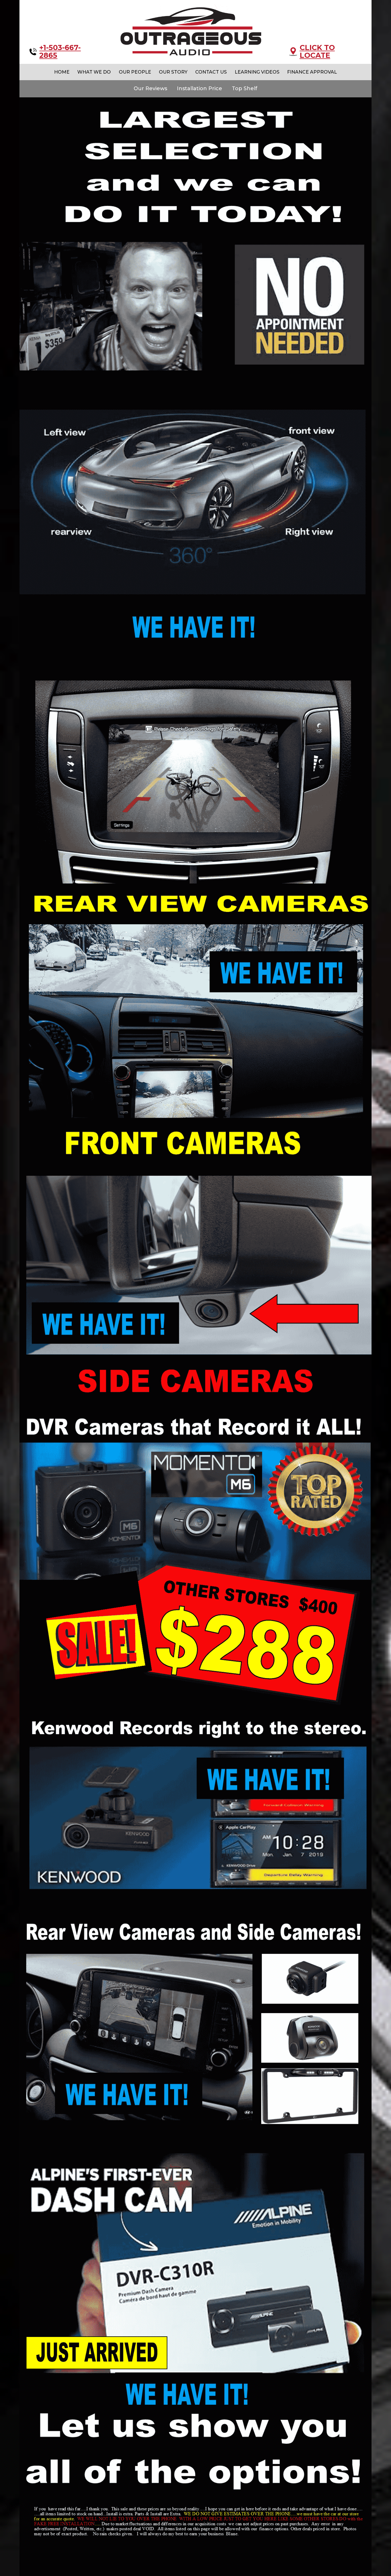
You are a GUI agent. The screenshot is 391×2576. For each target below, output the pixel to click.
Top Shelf (245, 88)
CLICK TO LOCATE (317, 52)
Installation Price (200, 88)
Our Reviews (150, 88)
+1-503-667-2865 (60, 52)
